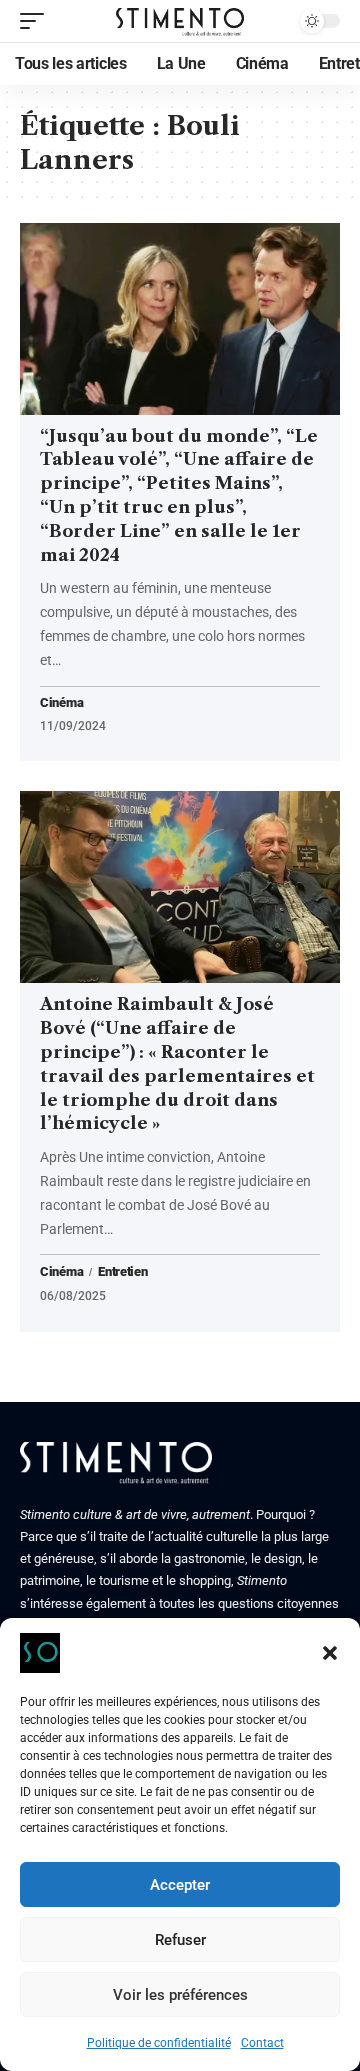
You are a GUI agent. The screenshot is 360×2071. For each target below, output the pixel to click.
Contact (262, 2043)
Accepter (180, 1885)
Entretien (122, 1272)
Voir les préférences (180, 1995)
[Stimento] (180, 21)
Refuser (180, 1940)
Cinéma (61, 703)
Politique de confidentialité (159, 2043)
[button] (330, 1653)
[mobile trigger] (37, 21)
